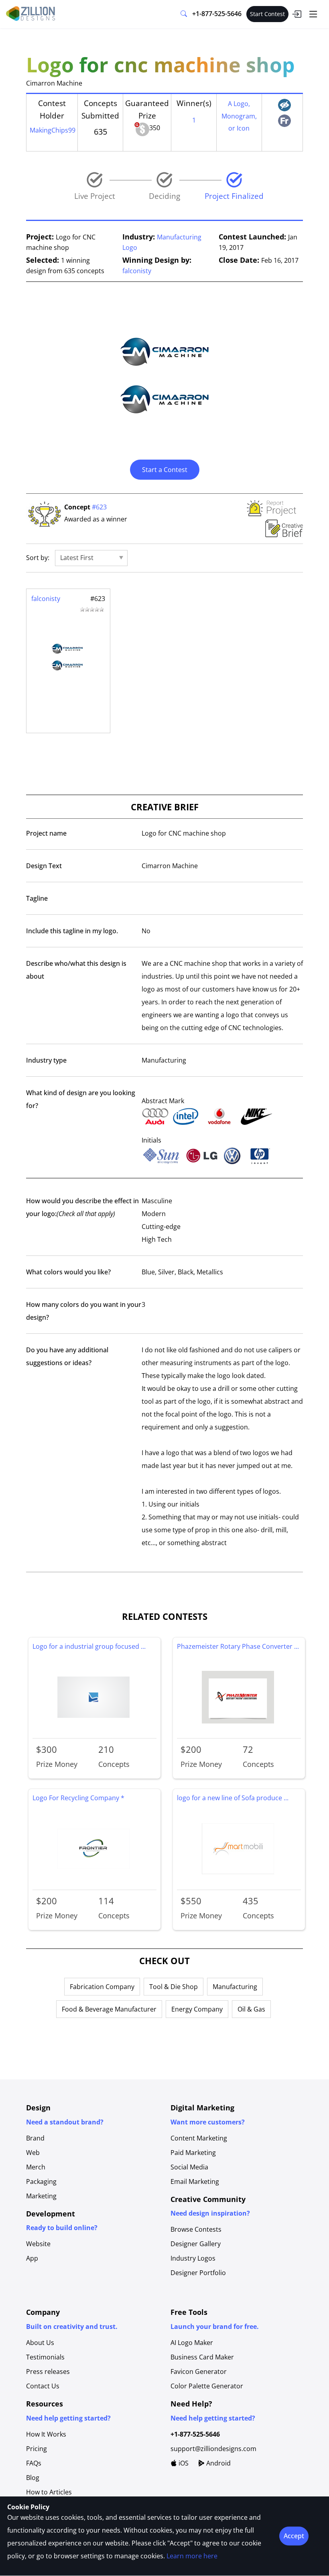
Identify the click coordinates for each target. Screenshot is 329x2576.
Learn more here (192, 2556)
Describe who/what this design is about (76, 970)
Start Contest (267, 14)
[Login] (297, 14)
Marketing (41, 2196)
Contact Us (43, 2386)
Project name (46, 833)
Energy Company (197, 2009)
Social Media (189, 2167)
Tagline (37, 898)
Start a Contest (165, 470)
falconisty (137, 271)
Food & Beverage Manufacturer (109, 2009)
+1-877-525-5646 (217, 14)
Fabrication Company (102, 1987)
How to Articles (49, 2492)
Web (33, 2153)
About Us (40, 2343)
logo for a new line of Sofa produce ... (233, 1798)
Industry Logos (193, 2258)
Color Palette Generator (207, 2386)
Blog (33, 2478)
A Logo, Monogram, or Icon (239, 116)
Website (38, 2244)
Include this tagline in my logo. (72, 931)
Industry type (46, 1060)
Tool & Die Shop (174, 1987)
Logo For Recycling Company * (78, 1798)
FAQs (34, 2463)
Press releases (48, 2372)
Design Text (44, 866)
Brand (35, 2138)
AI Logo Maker (192, 2343)
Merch (36, 2167)
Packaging (41, 2181)
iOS (183, 2463)
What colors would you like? (68, 1272)
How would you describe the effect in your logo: (82, 1207)
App (32, 2258)
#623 (99, 507)
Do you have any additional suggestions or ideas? (67, 1356)
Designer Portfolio (198, 2273)
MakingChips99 (53, 130)
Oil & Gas (251, 2009)
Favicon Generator (199, 2372)
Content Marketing (199, 2138)
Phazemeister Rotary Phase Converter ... (238, 1646)
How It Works (46, 2434)
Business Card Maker (202, 2357)
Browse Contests (196, 2229)
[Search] (184, 14)
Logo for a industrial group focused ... (89, 1646)
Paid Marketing (193, 2153)
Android (218, 2463)
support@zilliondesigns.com (213, 2449)
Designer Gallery (196, 2244)
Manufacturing (235, 1987)
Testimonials (45, 2357)
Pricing (37, 2449)
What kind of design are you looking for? (81, 1099)
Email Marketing (195, 2181)
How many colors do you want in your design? (84, 1311)
